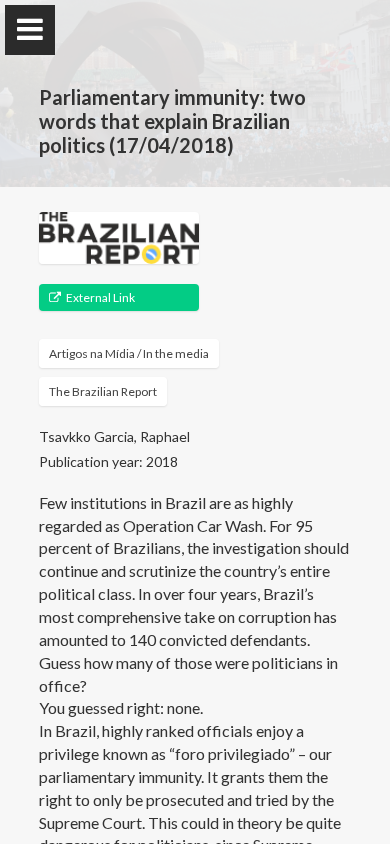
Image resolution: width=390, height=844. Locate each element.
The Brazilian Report (103, 391)
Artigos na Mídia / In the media (129, 353)
